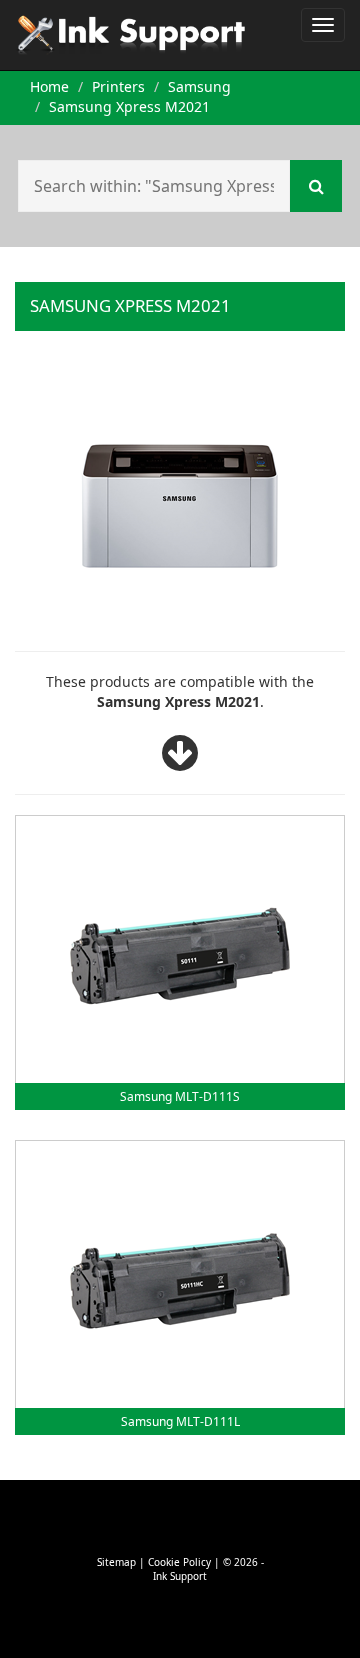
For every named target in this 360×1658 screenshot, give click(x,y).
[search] (316, 186)
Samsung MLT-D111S (180, 1096)
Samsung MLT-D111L (180, 1421)
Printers (118, 86)
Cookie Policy (179, 1562)
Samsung (199, 86)
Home (49, 86)
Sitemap (116, 1562)
